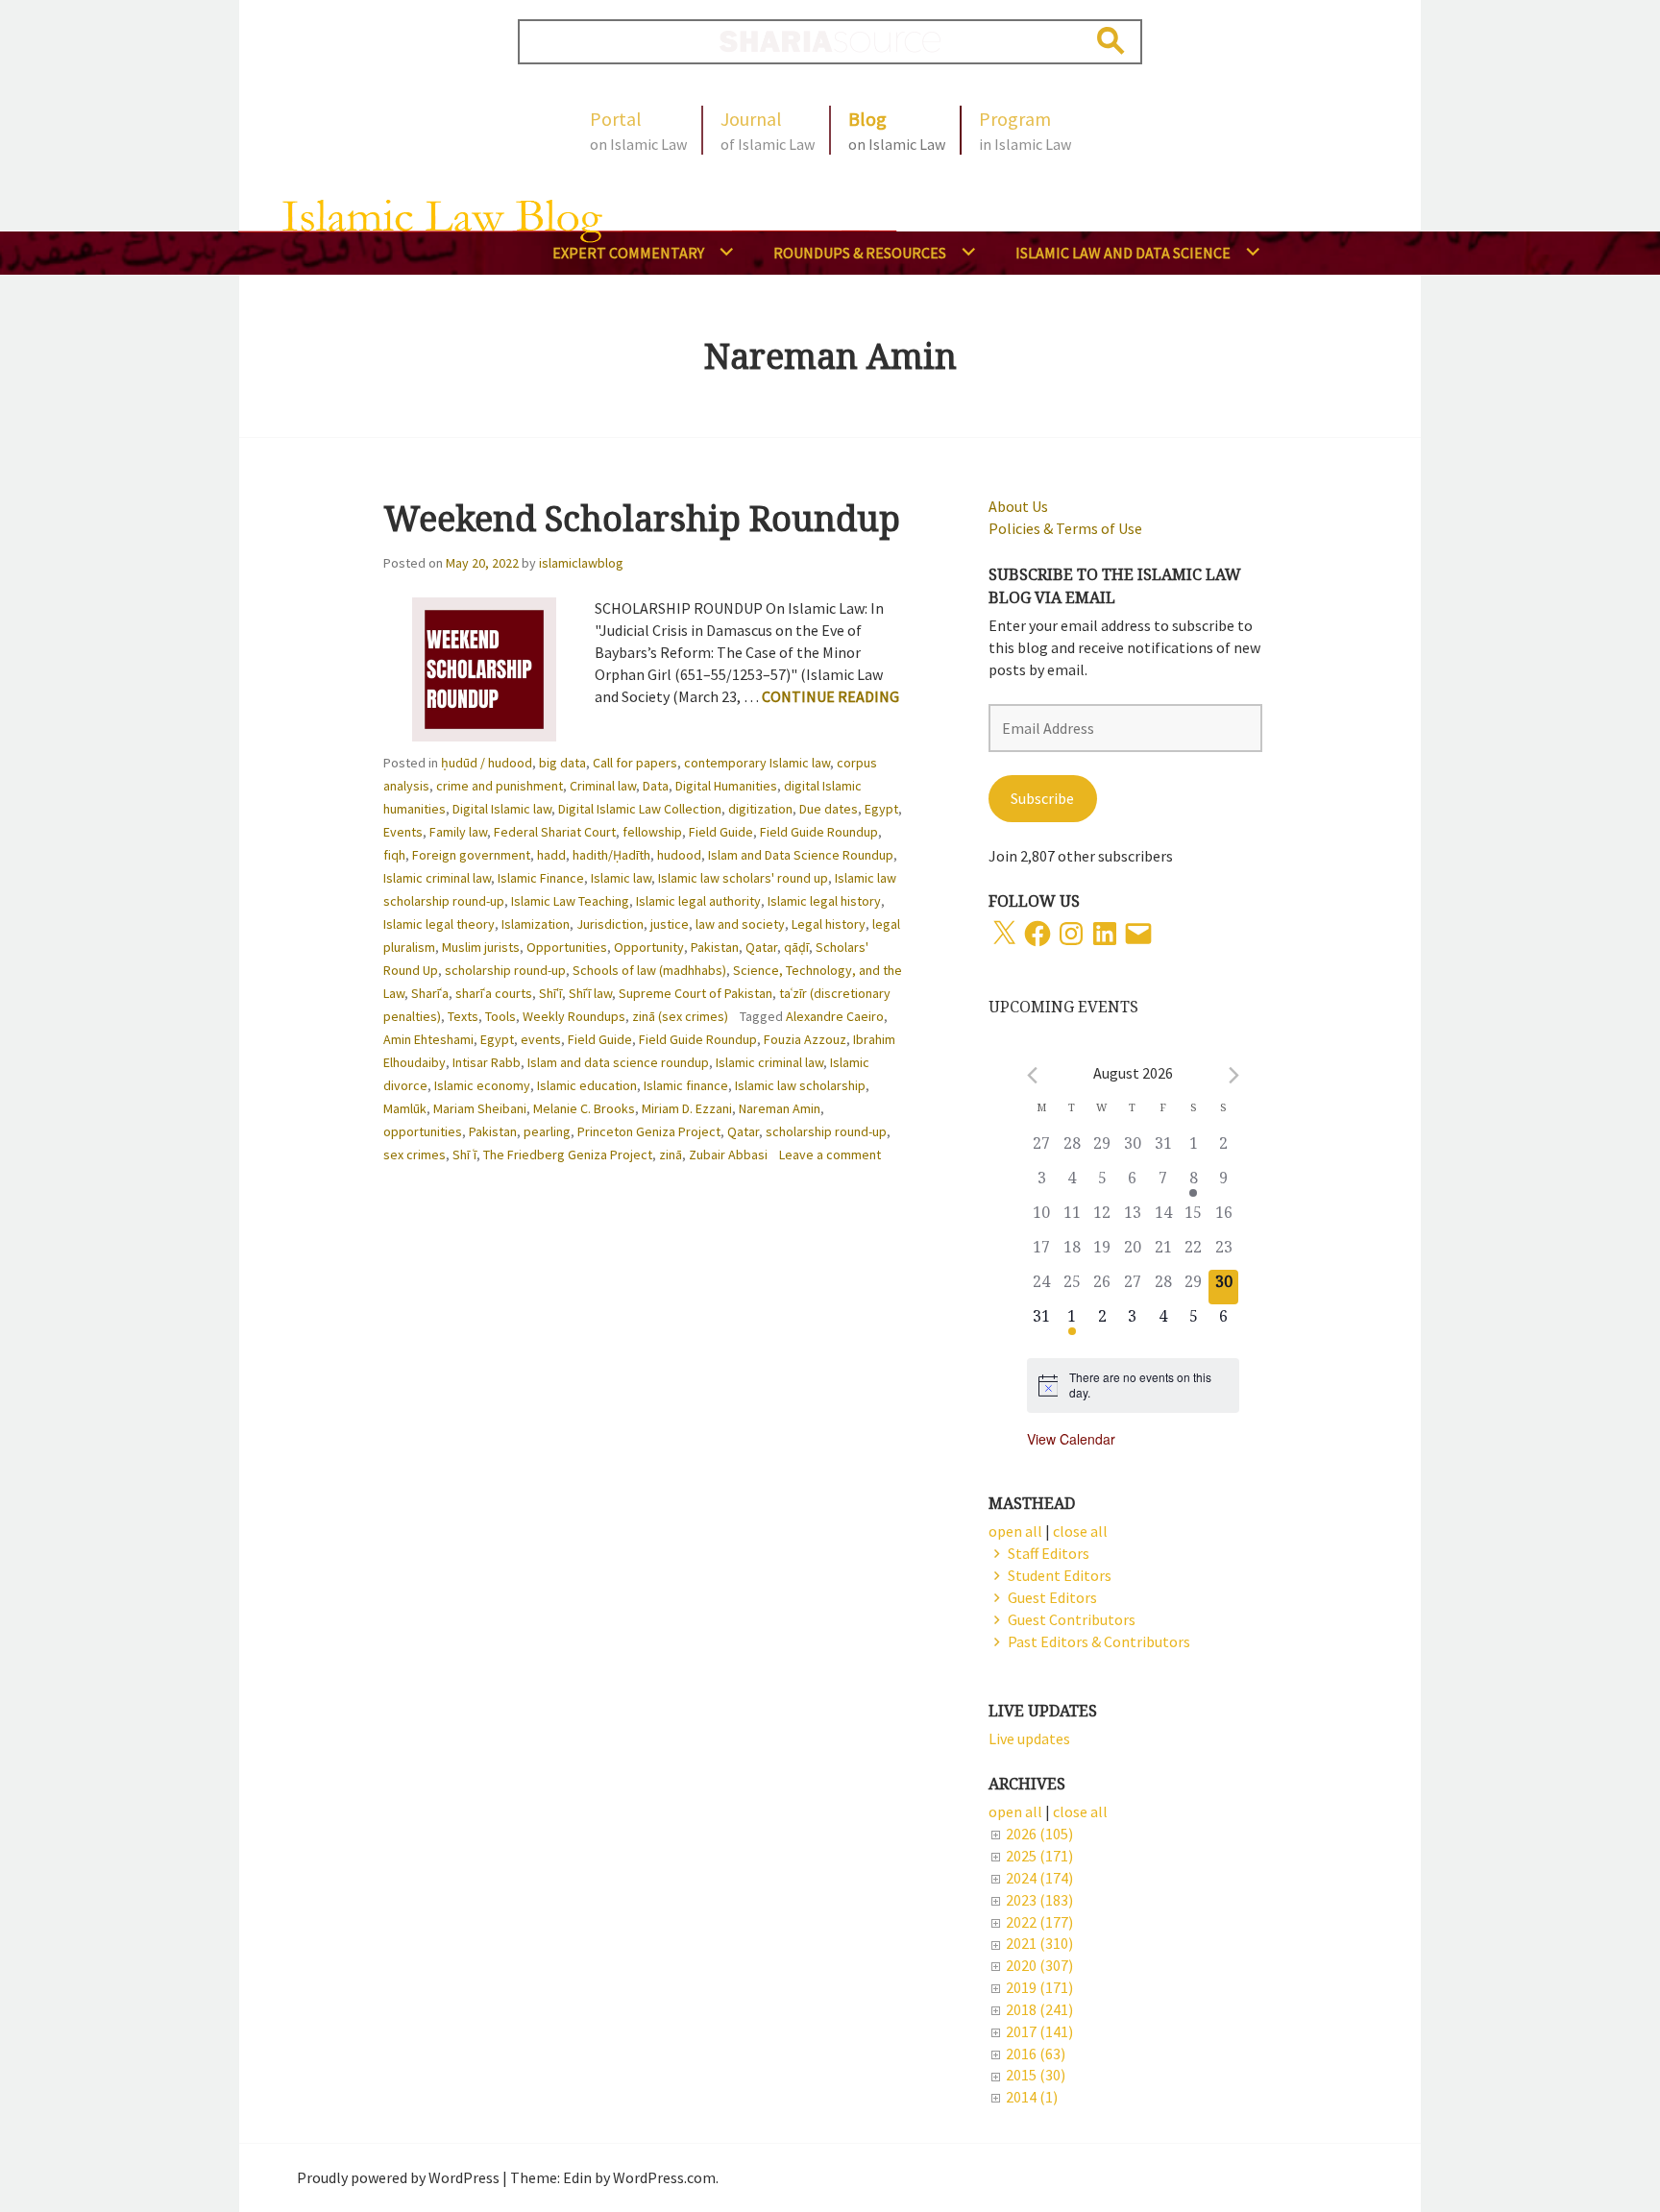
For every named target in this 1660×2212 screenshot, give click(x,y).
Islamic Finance (541, 878)
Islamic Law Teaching (570, 901)
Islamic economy (482, 1085)
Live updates (1029, 1738)
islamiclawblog (581, 563)
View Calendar (1071, 1439)
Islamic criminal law (437, 878)
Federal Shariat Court (555, 832)
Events (403, 832)
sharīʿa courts (494, 993)
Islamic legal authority (698, 901)
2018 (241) (1039, 2009)
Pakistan (715, 947)
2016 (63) (1036, 2054)
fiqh (394, 855)
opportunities (423, 1131)
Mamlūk (405, 1108)
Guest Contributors (1072, 1619)
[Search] (1111, 41)
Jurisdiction (610, 924)
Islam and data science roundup (618, 1062)
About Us (1018, 506)
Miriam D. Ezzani (687, 1108)
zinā (671, 1155)
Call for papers (635, 763)
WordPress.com (664, 2177)
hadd (551, 855)
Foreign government (471, 855)
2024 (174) (1039, 1878)
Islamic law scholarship (800, 1085)
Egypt (881, 809)
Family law (458, 832)
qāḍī (796, 947)
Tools (500, 1016)
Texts (463, 1016)
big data (562, 763)
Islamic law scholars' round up (743, 878)
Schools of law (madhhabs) (649, 970)
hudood (679, 855)
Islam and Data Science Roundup (801, 855)
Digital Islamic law (502, 809)
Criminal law (603, 786)
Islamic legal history (824, 901)
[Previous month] (1032, 1075)
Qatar (761, 947)
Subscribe (1042, 798)
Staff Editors (1049, 1553)
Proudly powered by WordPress (398, 2177)
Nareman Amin (780, 1108)
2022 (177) (1039, 1922)
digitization (760, 809)
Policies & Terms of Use (1065, 528)
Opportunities (567, 947)
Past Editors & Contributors (1099, 1641)
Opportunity (649, 947)
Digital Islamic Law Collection (640, 809)
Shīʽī (550, 993)
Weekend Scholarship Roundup (642, 518)
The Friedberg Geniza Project (568, 1155)
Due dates (829, 809)
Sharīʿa (430, 993)
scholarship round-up (505, 970)
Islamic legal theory (439, 924)
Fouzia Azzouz (805, 1039)
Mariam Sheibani (480, 1108)
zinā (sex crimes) (680, 1016)
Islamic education (587, 1085)
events (541, 1039)
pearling (547, 1131)
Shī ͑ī (464, 1155)
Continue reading (830, 696)
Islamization (536, 924)
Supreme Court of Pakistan (696, 993)
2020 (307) (1039, 1965)
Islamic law (621, 878)
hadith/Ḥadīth (611, 855)
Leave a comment (830, 1155)
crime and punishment (500, 786)
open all (1015, 1811)
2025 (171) (1039, 1856)
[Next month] (1234, 1075)
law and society (740, 924)
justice (670, 924)
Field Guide (721, 832)
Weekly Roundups (574, 1016)
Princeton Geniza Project (649, 1131)
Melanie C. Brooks (584, 1108)
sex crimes (415, 1155)
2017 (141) (1039, 2031)
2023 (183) (1039, 1900)
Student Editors (1060, 1575)
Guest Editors (1052, 1597)
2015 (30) (1036, 2075)
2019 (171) (1039, 1987)
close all (1080, 1811)
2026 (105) (1039, 1834)
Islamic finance (686, 1085)
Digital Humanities (726, 786)
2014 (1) (1032, 2097)
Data (656, 786)
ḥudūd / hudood (487, 763)
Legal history (829, 924)
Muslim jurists (481, 947)
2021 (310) (1039, 1943)
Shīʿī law (590, 993)
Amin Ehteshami (428, 1039)
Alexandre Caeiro (835, 1016)
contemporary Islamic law (757, 763)
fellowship (652, 832)
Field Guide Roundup (819, 832)
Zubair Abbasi (728, 1155)
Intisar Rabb (487, 1062)
